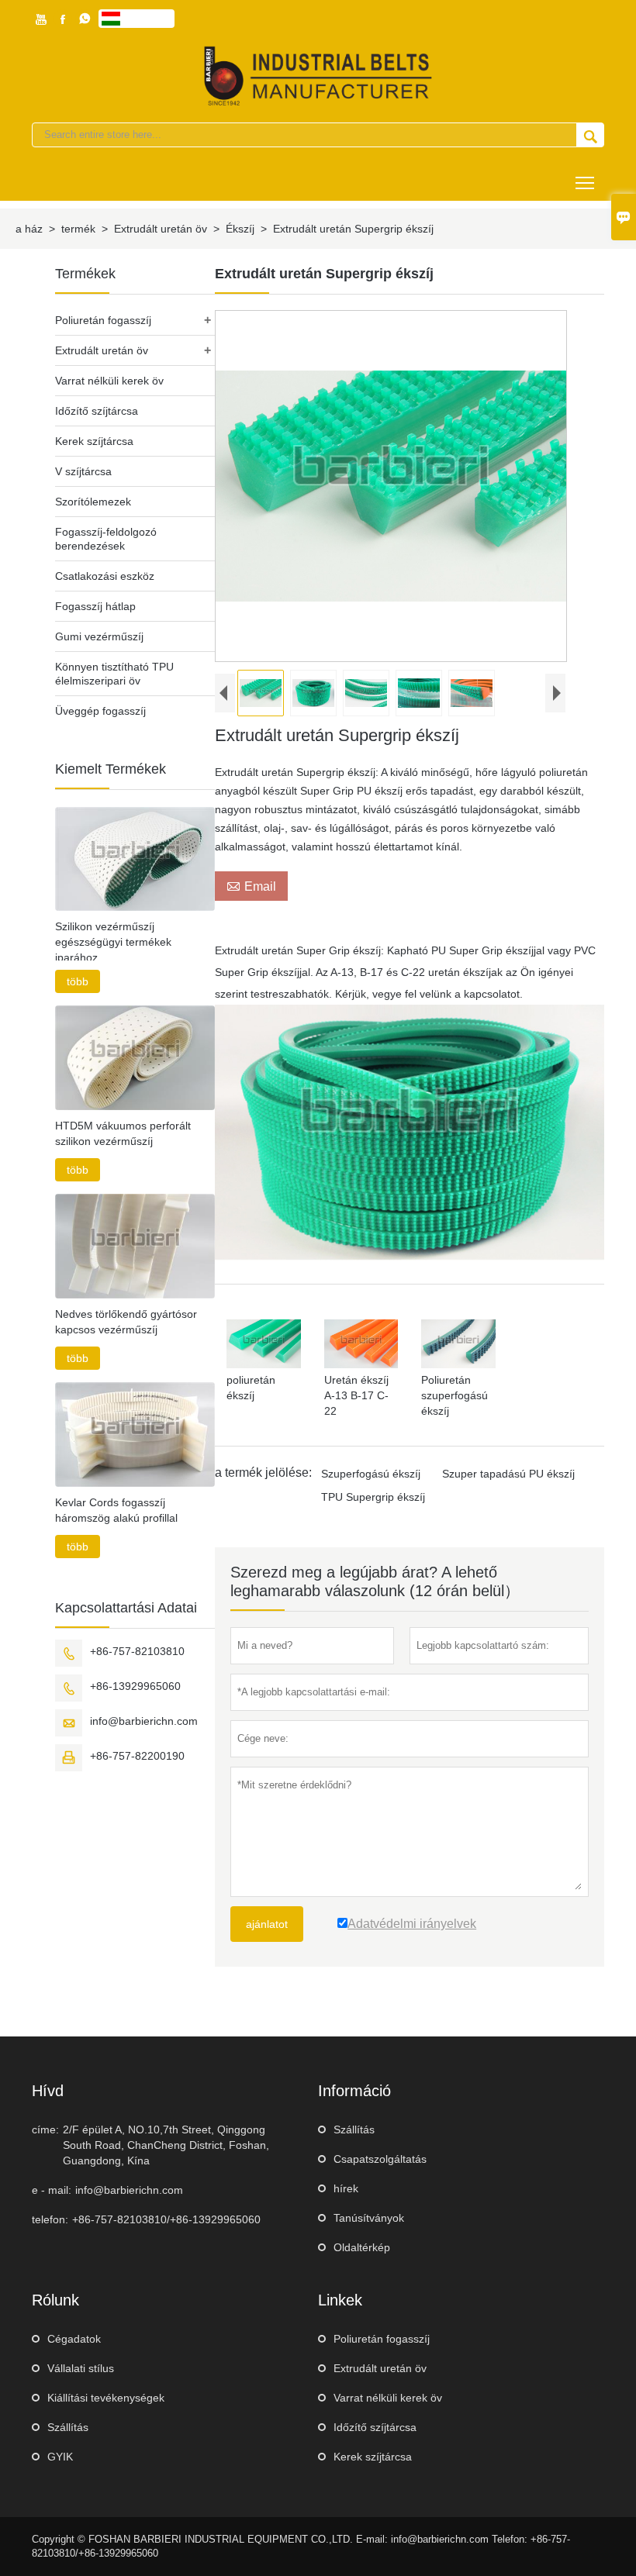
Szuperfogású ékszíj (371, 1474)
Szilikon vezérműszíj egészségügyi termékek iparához (113, 942)
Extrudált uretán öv (161, 229)
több (78, 981)
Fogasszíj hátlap (95, 606)
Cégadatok (74, 2339)
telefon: (50, 2219)
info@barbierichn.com (144, 1721)
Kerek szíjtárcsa (94, 441)
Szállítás (354, 2129)
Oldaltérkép (362, 2247)
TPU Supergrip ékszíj (373, 1497)
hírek (346, 2188)
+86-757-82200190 (137, 1756)
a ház (29, 229)
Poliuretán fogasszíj (103, 320)
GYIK (60, 2457)
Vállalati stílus (81, 2368)
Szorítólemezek (93, 502)
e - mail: (52, 2190)
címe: (45, 2129)
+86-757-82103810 (137, 1651)
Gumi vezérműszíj (99, 636)
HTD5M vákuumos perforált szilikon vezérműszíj (123, 1133)
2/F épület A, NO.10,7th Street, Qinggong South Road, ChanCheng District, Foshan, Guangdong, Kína (166, 2145)
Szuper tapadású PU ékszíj (508, 1474)
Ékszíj (240, 229)
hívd (48, 2091)
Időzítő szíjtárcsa (97, 411)
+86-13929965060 (135, 1686)
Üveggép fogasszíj (100, 711)
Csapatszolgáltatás (380, 2159)
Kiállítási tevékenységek (106, 2398)
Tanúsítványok (369, 2218)
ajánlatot (267, 1924)
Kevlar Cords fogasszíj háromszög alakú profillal (116, 1510)
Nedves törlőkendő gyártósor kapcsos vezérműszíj (126, 1322)
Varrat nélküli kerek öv (109, 381)
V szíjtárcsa (83, 471)
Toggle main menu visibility (585, 182)
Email (251, 886)
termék (78, 229)
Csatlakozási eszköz (105, 576)
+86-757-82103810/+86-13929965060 (166, 2219)
